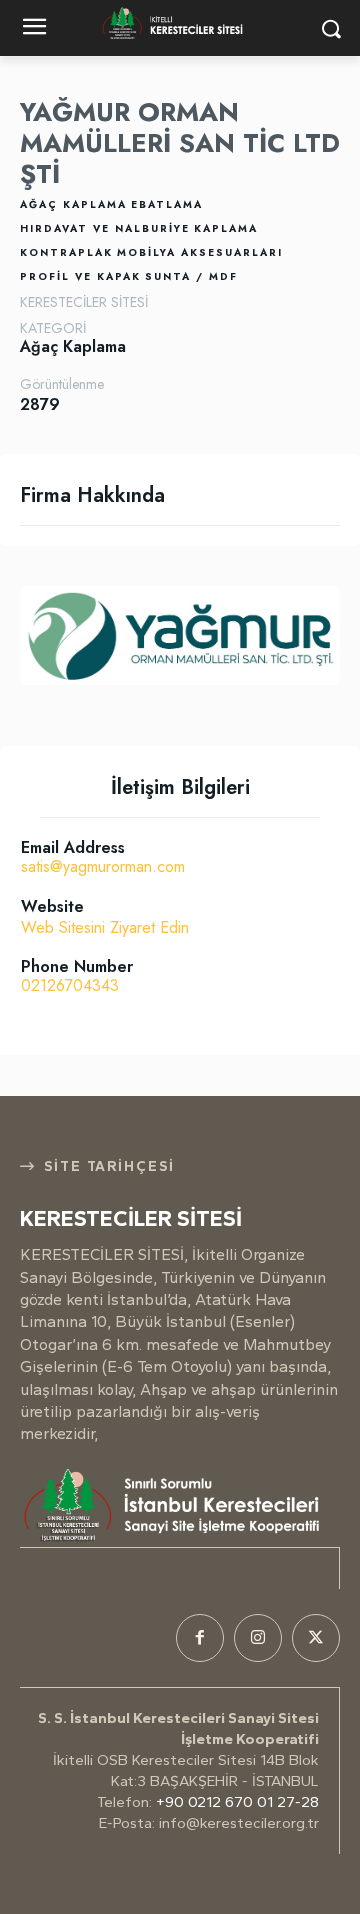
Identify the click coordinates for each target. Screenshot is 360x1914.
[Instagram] (258, 1638)
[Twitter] (316, 1638)
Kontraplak (66, 252)
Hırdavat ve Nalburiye (105, 228)
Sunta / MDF (191, 276)
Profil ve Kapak (80, 276)
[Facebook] (200, 1638)
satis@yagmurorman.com (103, 866)
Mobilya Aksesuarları (200, 252)
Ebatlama (167, 204)
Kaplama (226, 228)
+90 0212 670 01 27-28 (237, 1802)
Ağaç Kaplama (73, 204)
